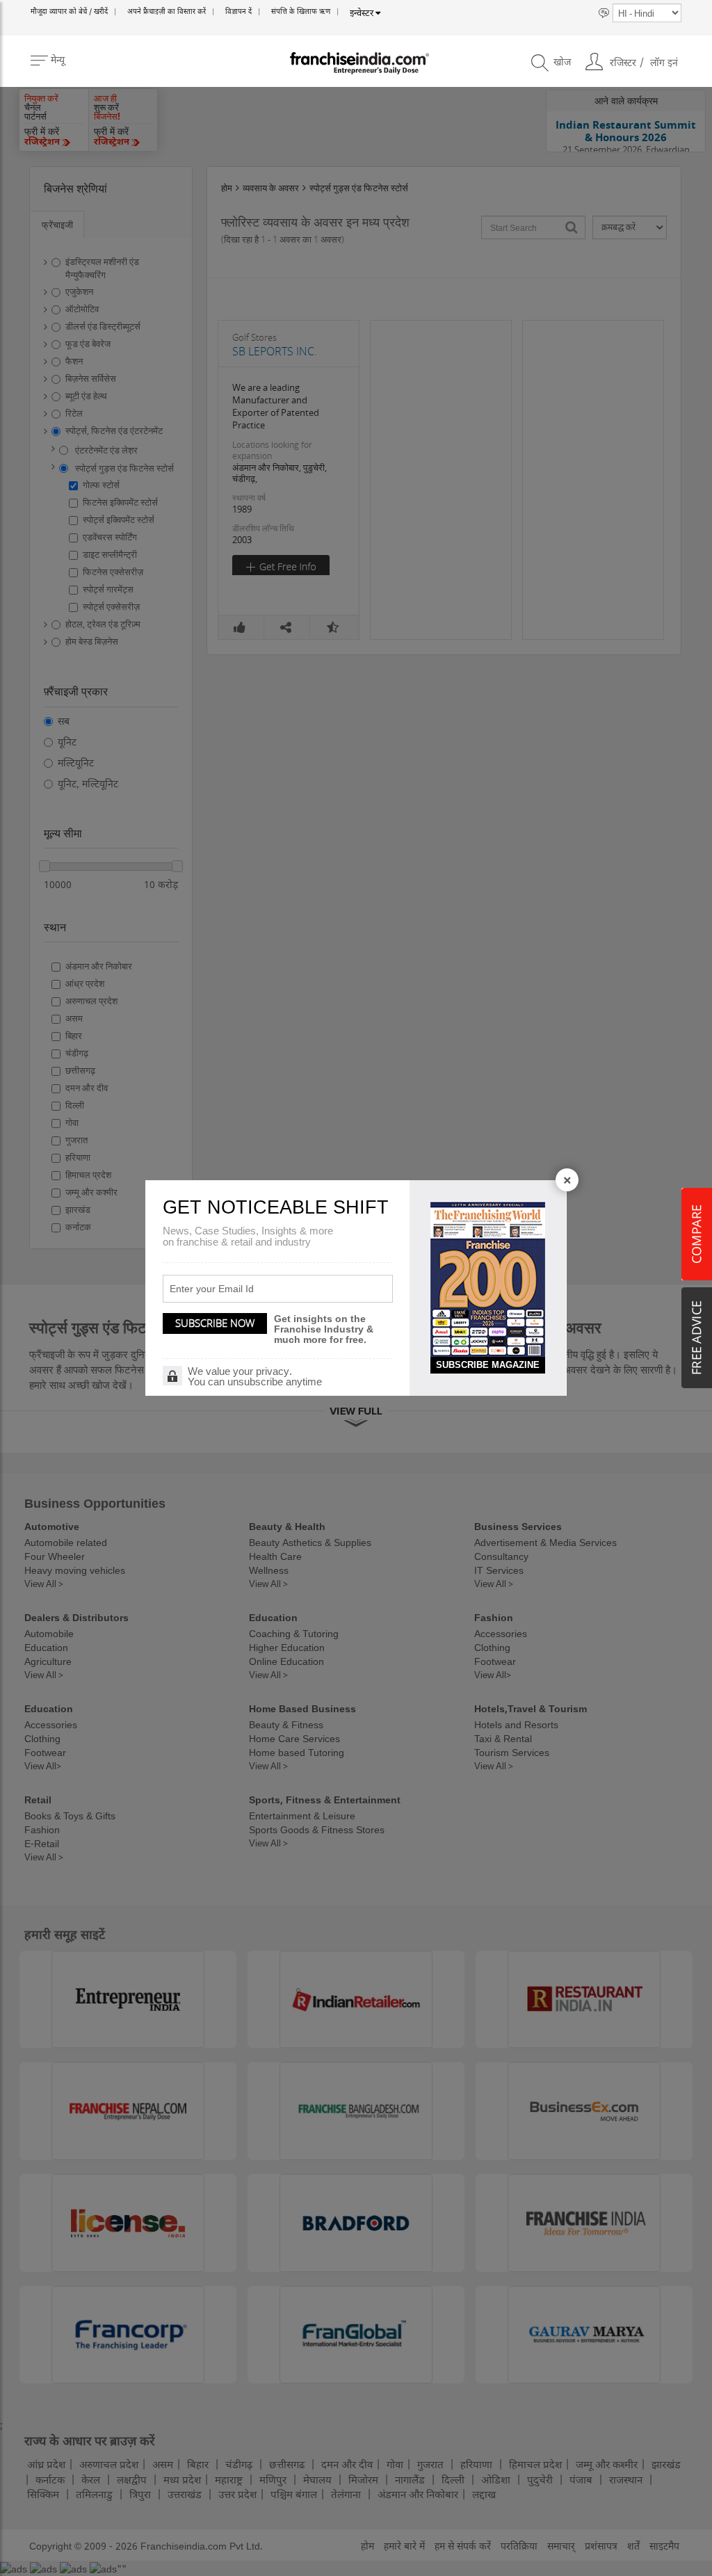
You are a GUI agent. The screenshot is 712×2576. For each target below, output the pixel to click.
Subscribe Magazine (488, 1365)
